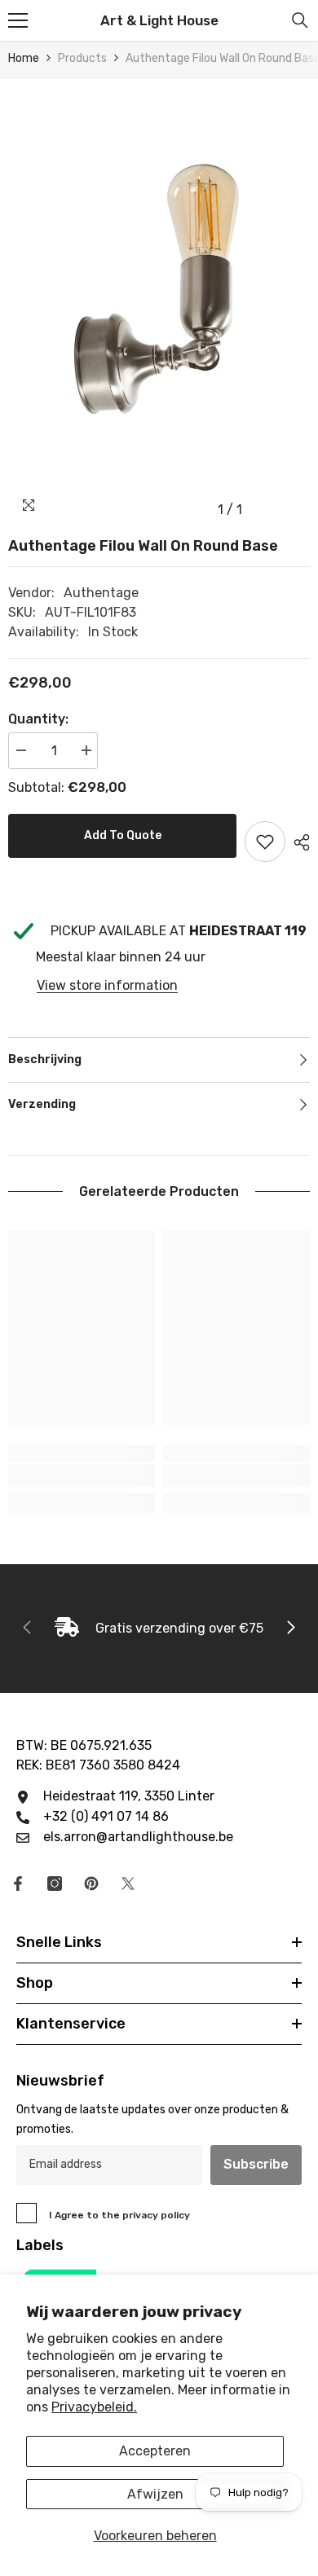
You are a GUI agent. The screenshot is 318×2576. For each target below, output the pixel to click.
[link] (82, 1475)
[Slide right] (290, 1629)
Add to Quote (123, 835)
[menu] (18, 20)
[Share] (298, 842)
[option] (159, 302)
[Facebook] (18, 1884)
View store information (107, 985)
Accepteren (155, 2451)
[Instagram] (55, 1884)
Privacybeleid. (94, 2407)
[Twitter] (128, 1884)
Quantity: (38, 719)
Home (24, 58)
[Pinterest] (91, 1884)
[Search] (300, 20)
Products (82, 58)
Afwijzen (155, 2494)
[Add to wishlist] (265, 842)
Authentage (101, 593)
